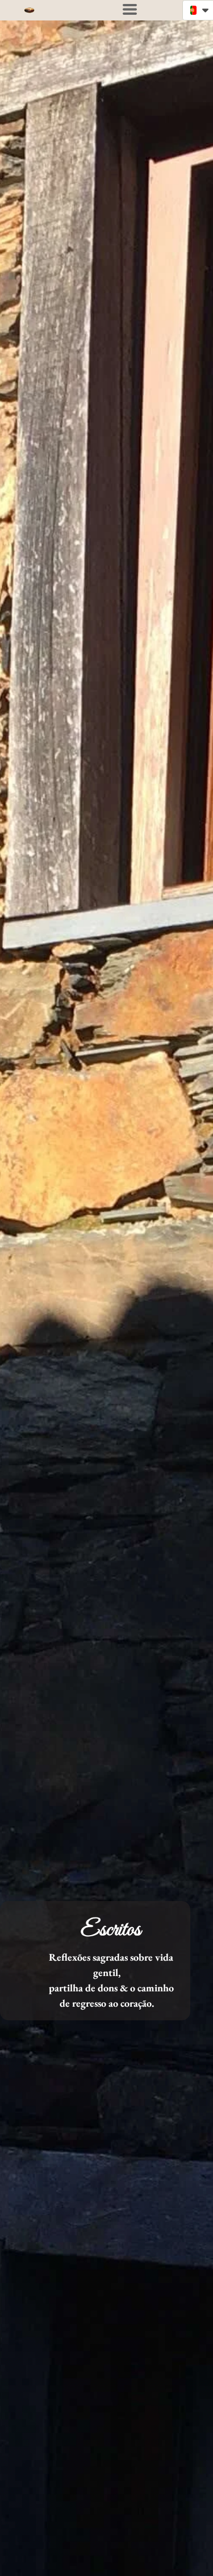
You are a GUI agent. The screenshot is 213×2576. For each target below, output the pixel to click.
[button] (130, 9)
